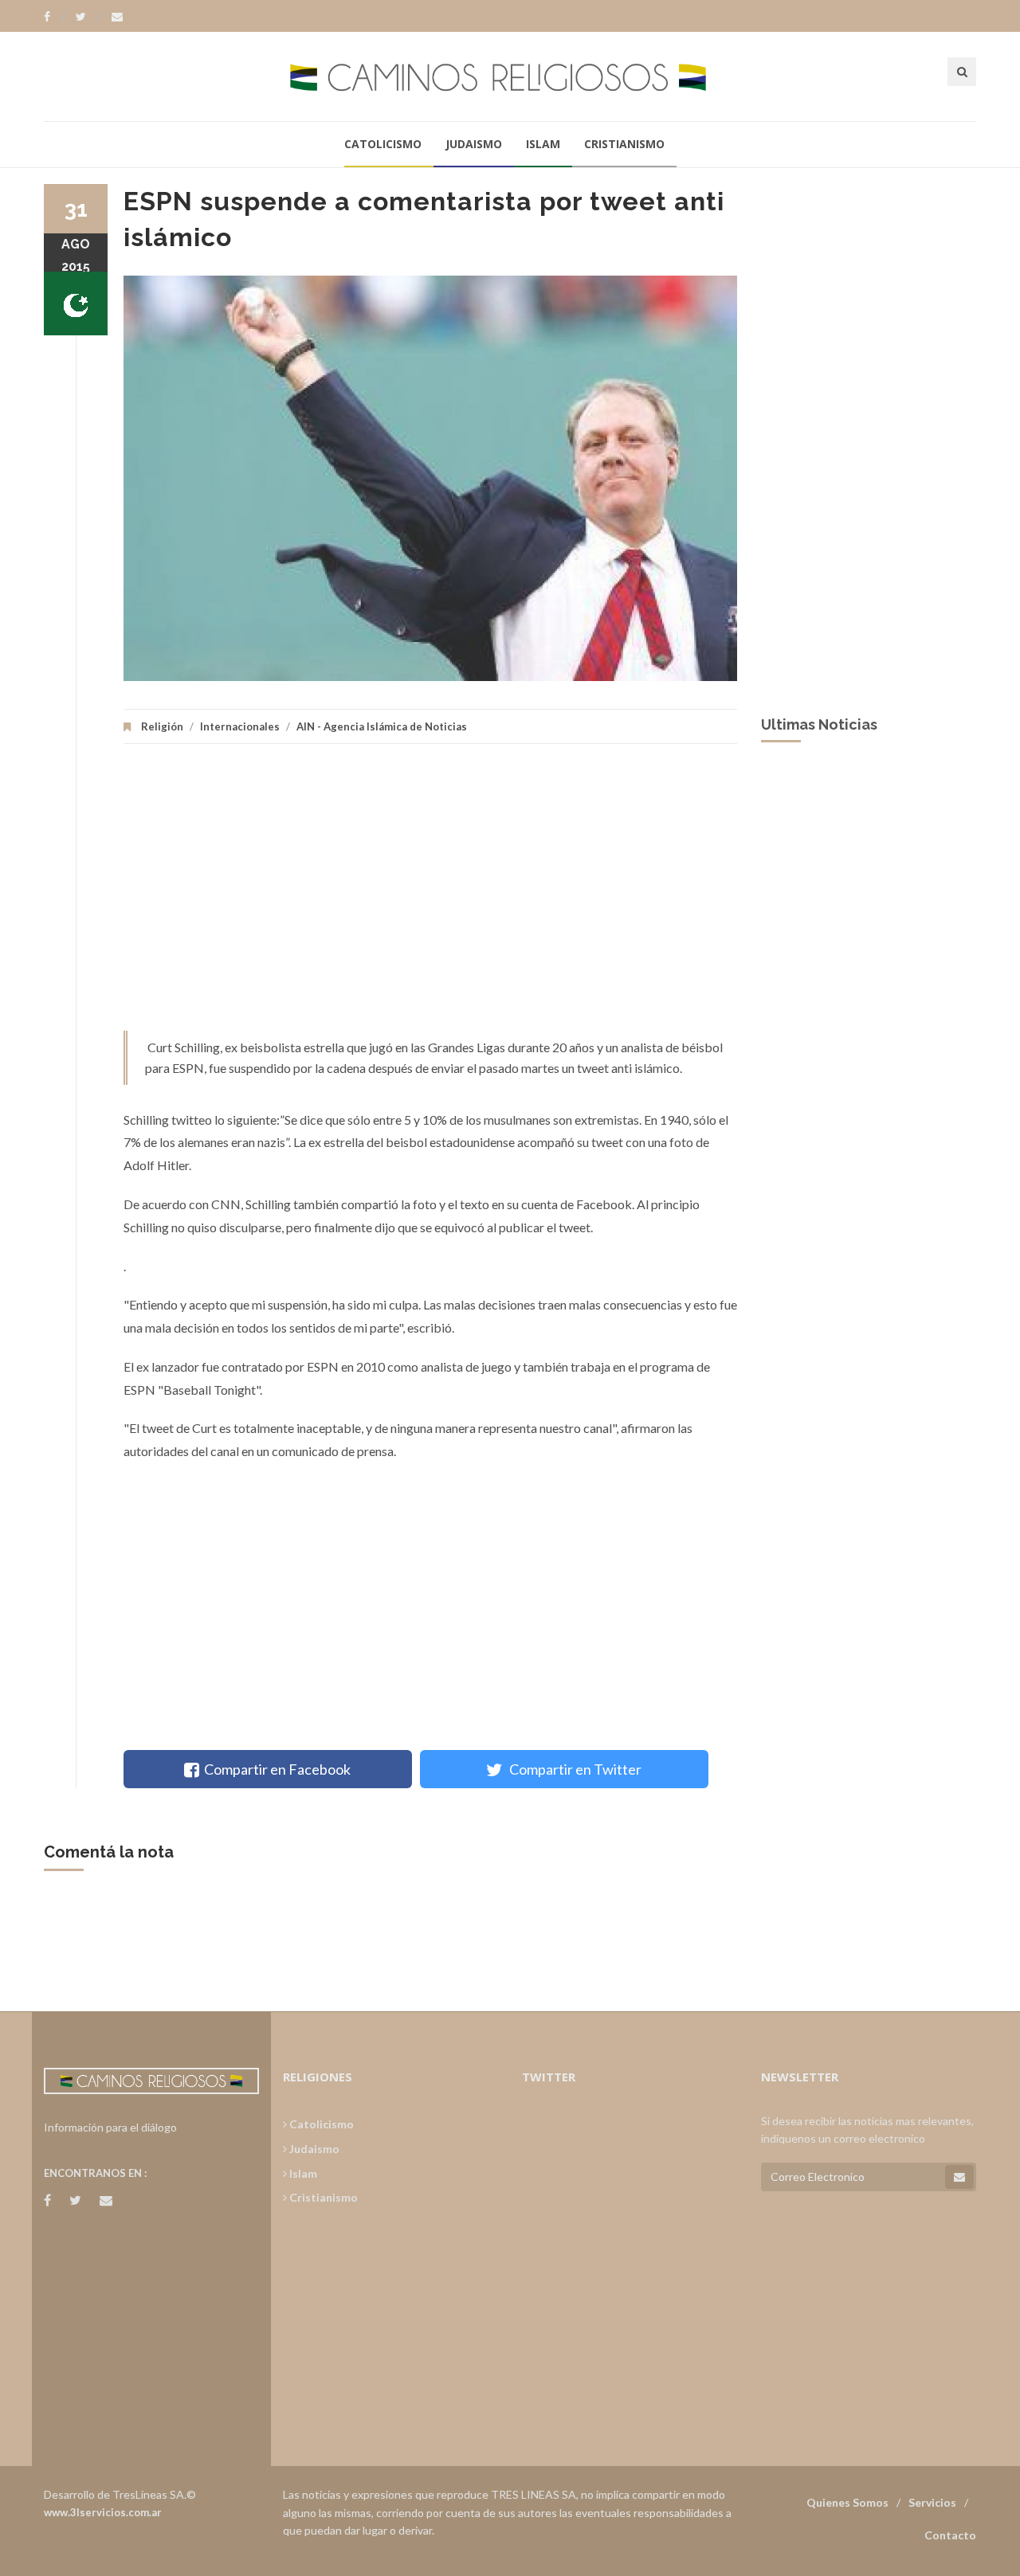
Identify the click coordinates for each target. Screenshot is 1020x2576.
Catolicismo (383, 144)
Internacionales (240, 726)
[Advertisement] (430, 895)
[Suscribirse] (959, 2177)
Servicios (932, 2502)
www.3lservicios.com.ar (103, 2512)
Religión (162, 726)
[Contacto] (117, 17)
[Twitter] (88, 17)
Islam (543, 144)
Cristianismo (624, 144)
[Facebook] (55, 17)
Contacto (950, 2535)
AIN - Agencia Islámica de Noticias (382, 726)
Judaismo (474, 144)
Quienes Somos (847, 2502)
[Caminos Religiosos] (510, 76)
